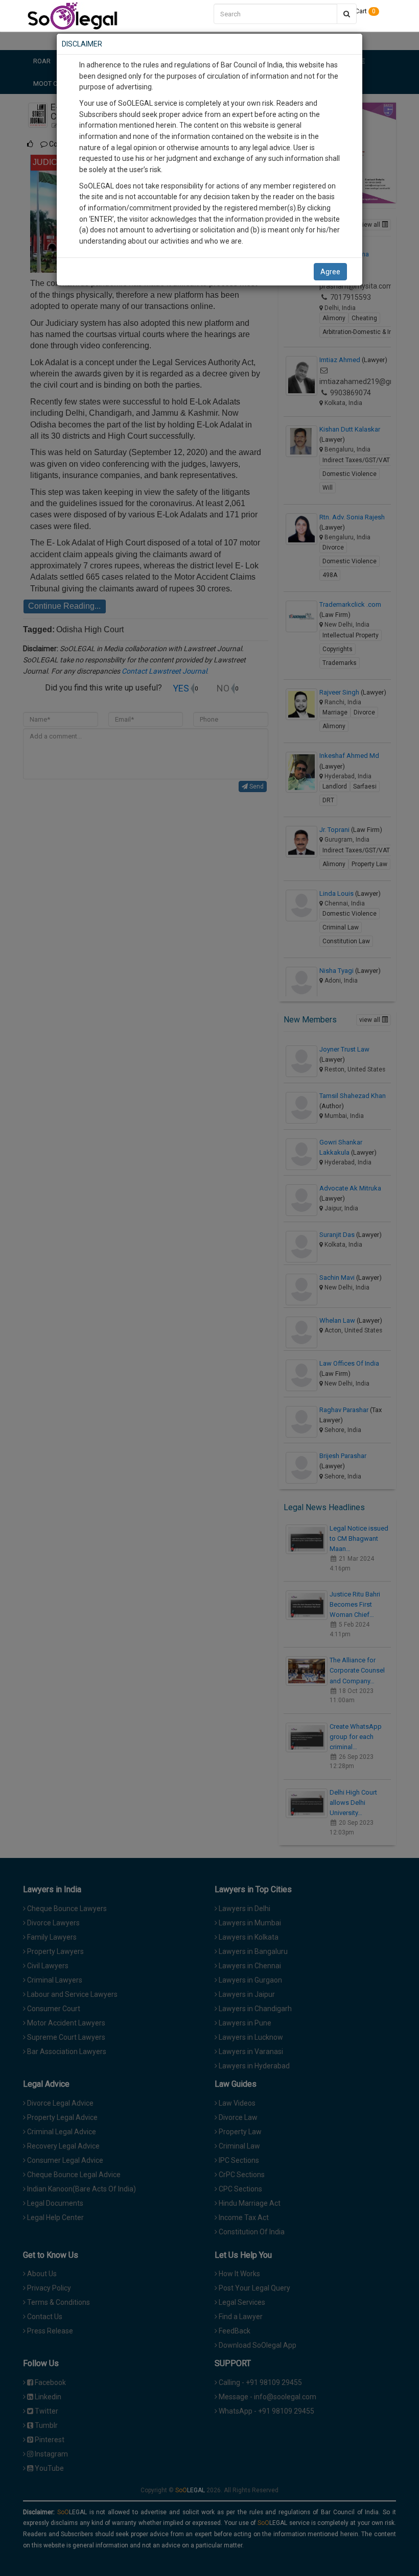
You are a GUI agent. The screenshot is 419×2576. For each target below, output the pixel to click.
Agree (330, 272)
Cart (365, 11)
